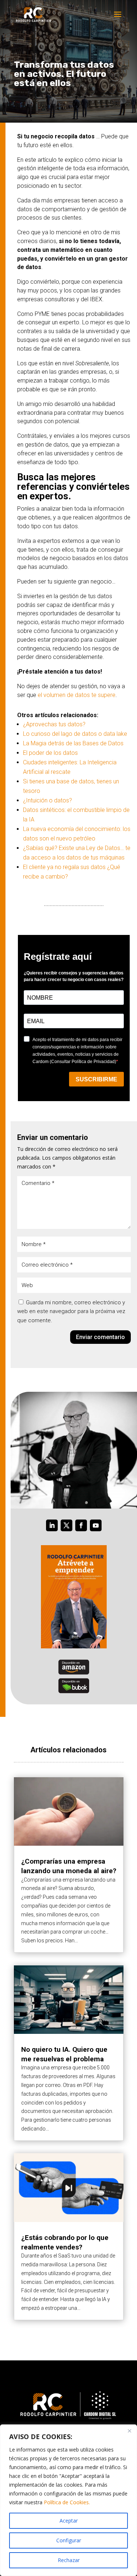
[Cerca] (129, 2431)
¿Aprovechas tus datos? (54, 724)
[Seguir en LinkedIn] (52, 1525)
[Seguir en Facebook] (81, 1525)
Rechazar (69, 2560)
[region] (68, 2500)
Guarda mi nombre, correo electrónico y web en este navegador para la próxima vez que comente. (71, 1312)
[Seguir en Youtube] (96, 1525)
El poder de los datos (50, 753)
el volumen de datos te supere (77, 695)
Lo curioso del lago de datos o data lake (75, 734)
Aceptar (69, 2521)
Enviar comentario (100, 1337)
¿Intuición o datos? (47, 800)
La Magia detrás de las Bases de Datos (73, 743)
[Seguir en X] (66, 1525)
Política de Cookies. (67, 2502)
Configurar (69, 2540)
